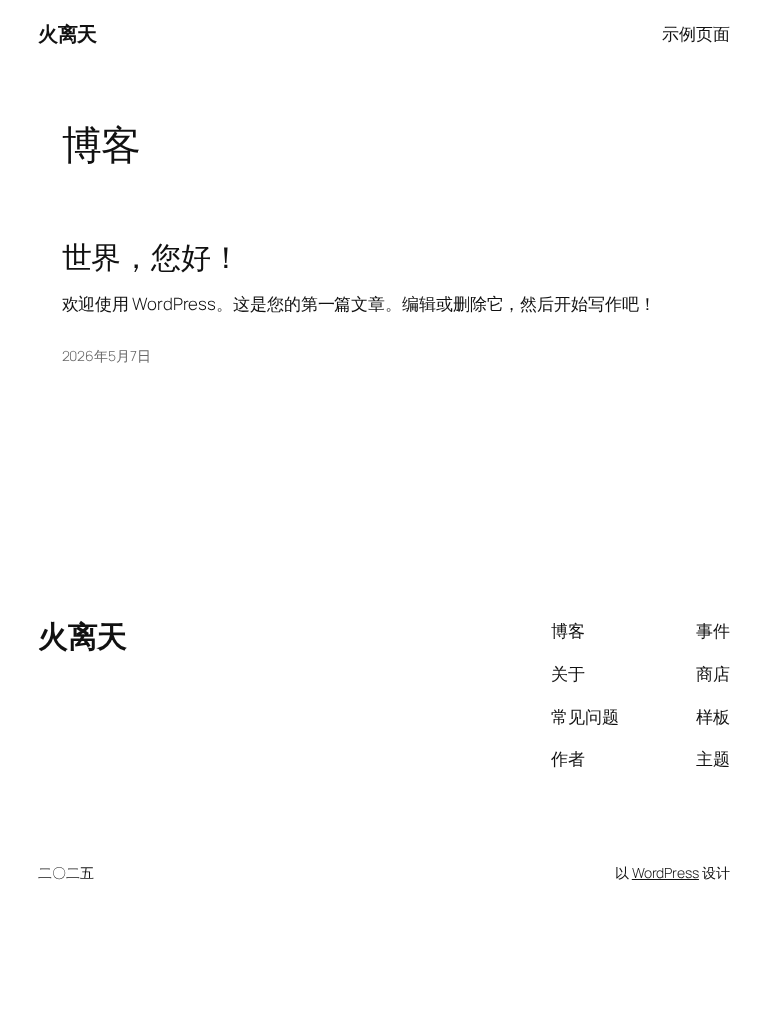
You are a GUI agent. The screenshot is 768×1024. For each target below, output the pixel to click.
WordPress (665, 872)
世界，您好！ (151, 256)
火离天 (67, 33)
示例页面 (696, 33)
